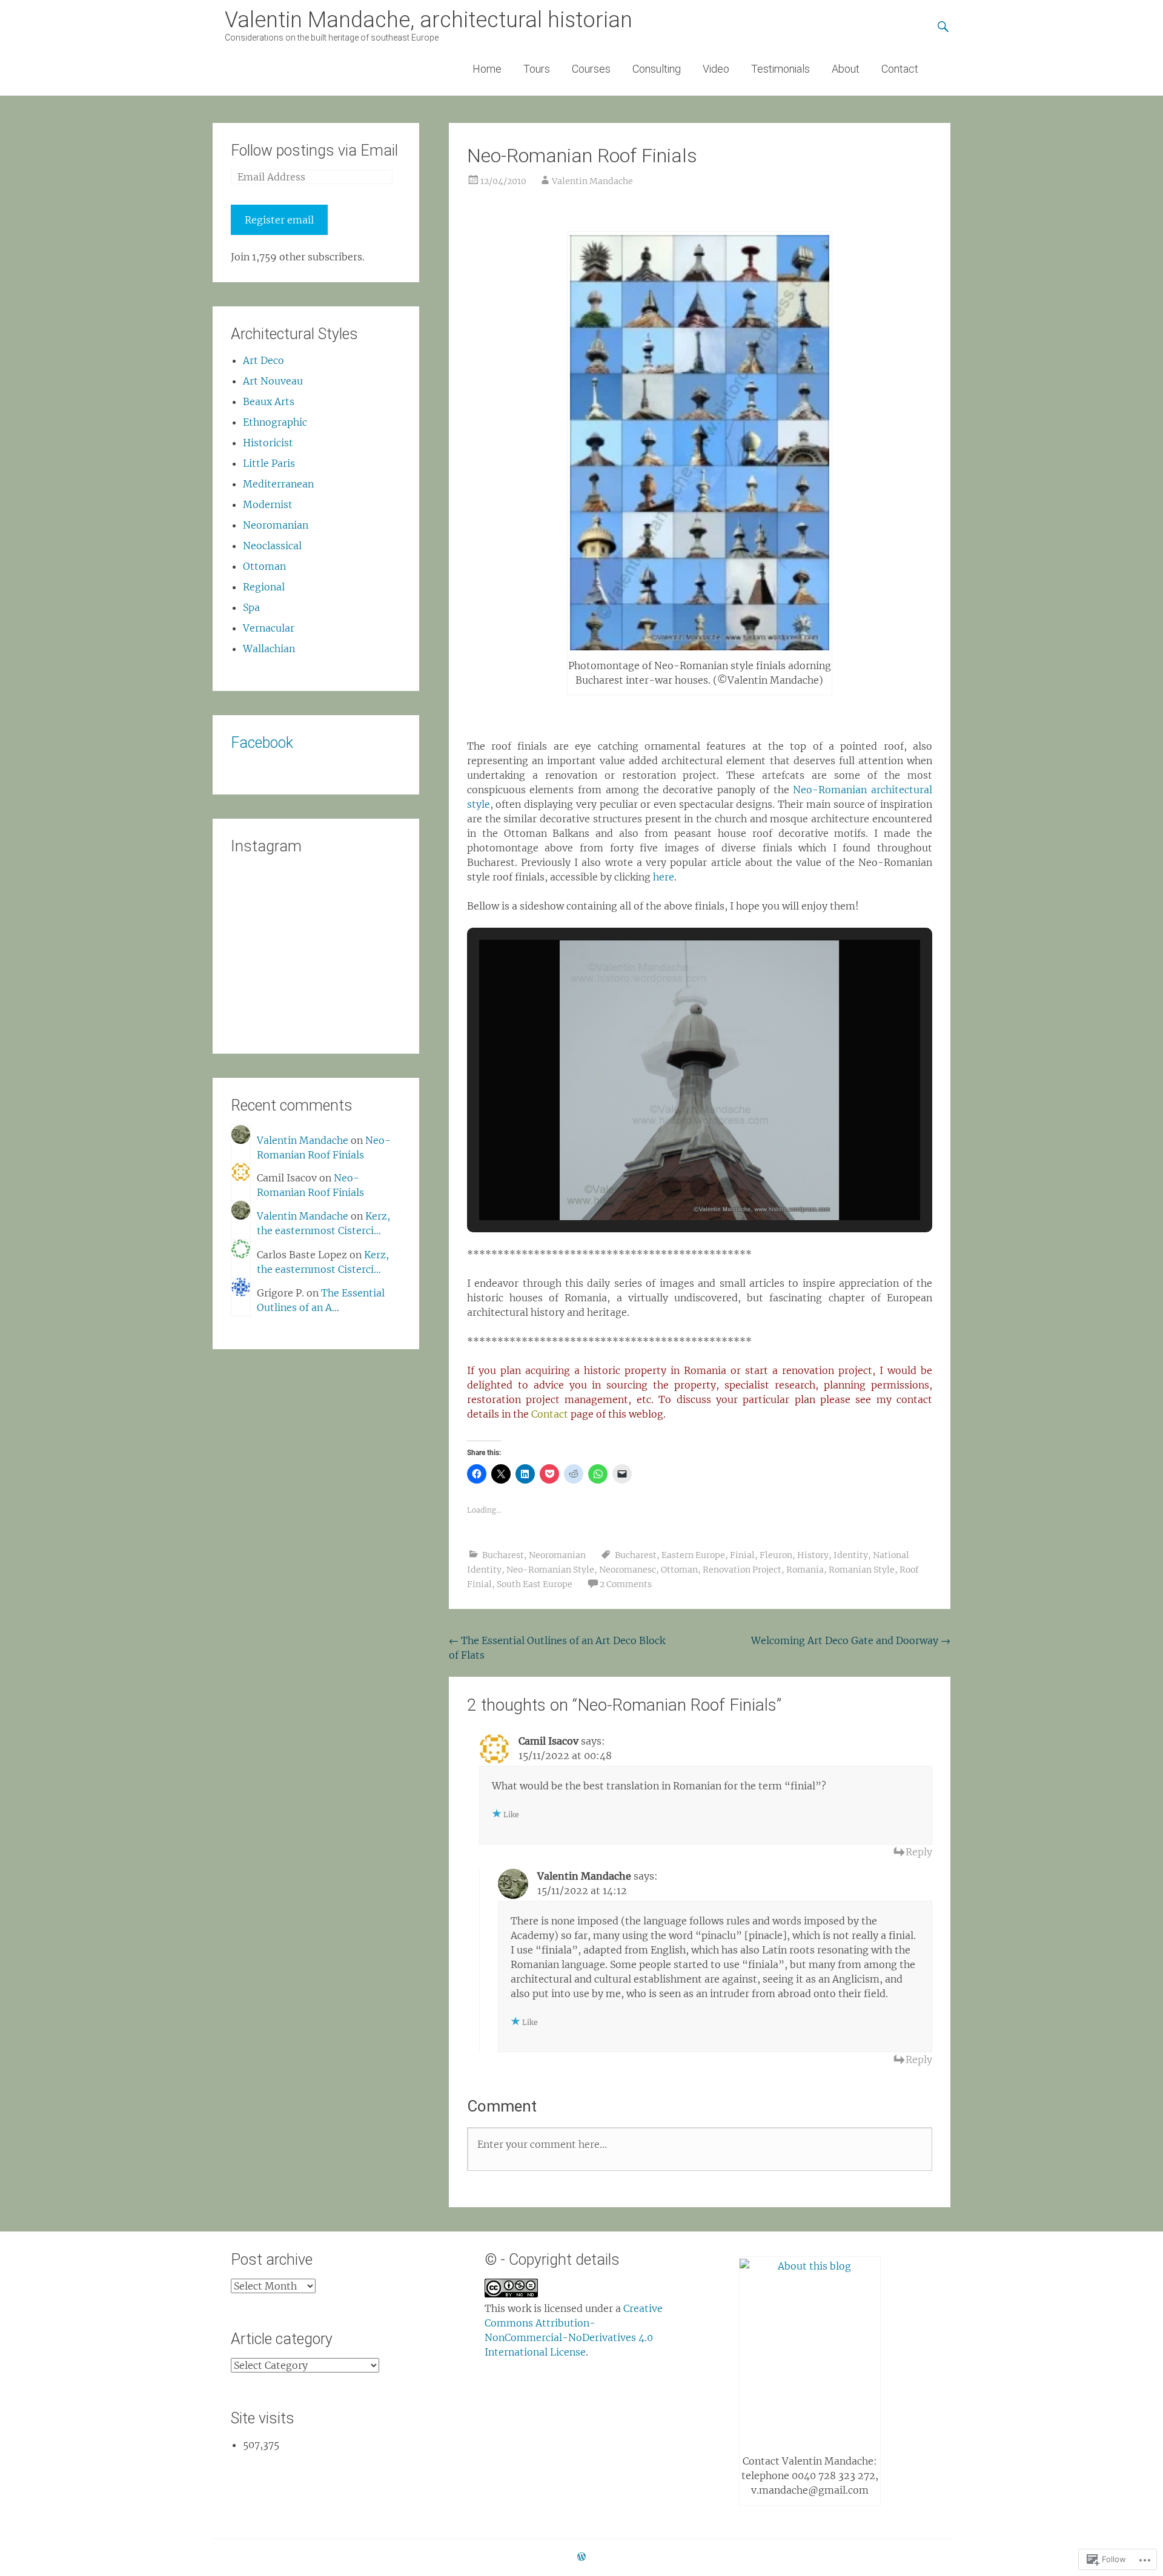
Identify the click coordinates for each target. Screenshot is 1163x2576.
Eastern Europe (693, 1555)
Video (716, 69)
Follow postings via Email (314, 150)
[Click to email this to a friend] (622, 1474)
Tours (537, 69)
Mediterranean (278, 484)
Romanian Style (862, 1570)
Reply (919, 1852)
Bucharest (503, 1555)
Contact (900, 69)
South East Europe (535, 1584)
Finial (742, 1555)
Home (487, 69)
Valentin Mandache (592, 181)
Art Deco (263, 360)
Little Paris (269, 463)
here (664, 877)
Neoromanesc (628, 1570)
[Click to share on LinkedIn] (525, 1474)
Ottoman (679, 1570)
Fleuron (776, 1555)
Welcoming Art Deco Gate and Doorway (851, 1640)
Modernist (268, 504)
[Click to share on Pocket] (549, 1474)
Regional (264, 587)
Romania (805, 1570)
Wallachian (269, 649)
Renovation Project (742, 1570)
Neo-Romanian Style (550, 1570)
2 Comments (626, 1584)
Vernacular (269, 628)
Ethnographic (275, 422)
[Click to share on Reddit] (574, 1474)
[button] (672, 1187)
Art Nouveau (273, 381)
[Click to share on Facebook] (477, 1474)
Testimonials (780, 69)
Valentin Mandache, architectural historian (429, 20)
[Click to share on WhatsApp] (598, 1474)
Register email (279, 220)
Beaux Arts (269, 401)
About (846, 69)
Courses (591, 69)
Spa (251, 607)
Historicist (268, 443)
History (813, 1555)
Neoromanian (557, 1555)
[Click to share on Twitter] (501, 1474)
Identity (851, 1555)
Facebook (262, 743)
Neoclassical (272, 546)
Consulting (657, 69)
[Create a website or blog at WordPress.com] (581, 2557)
